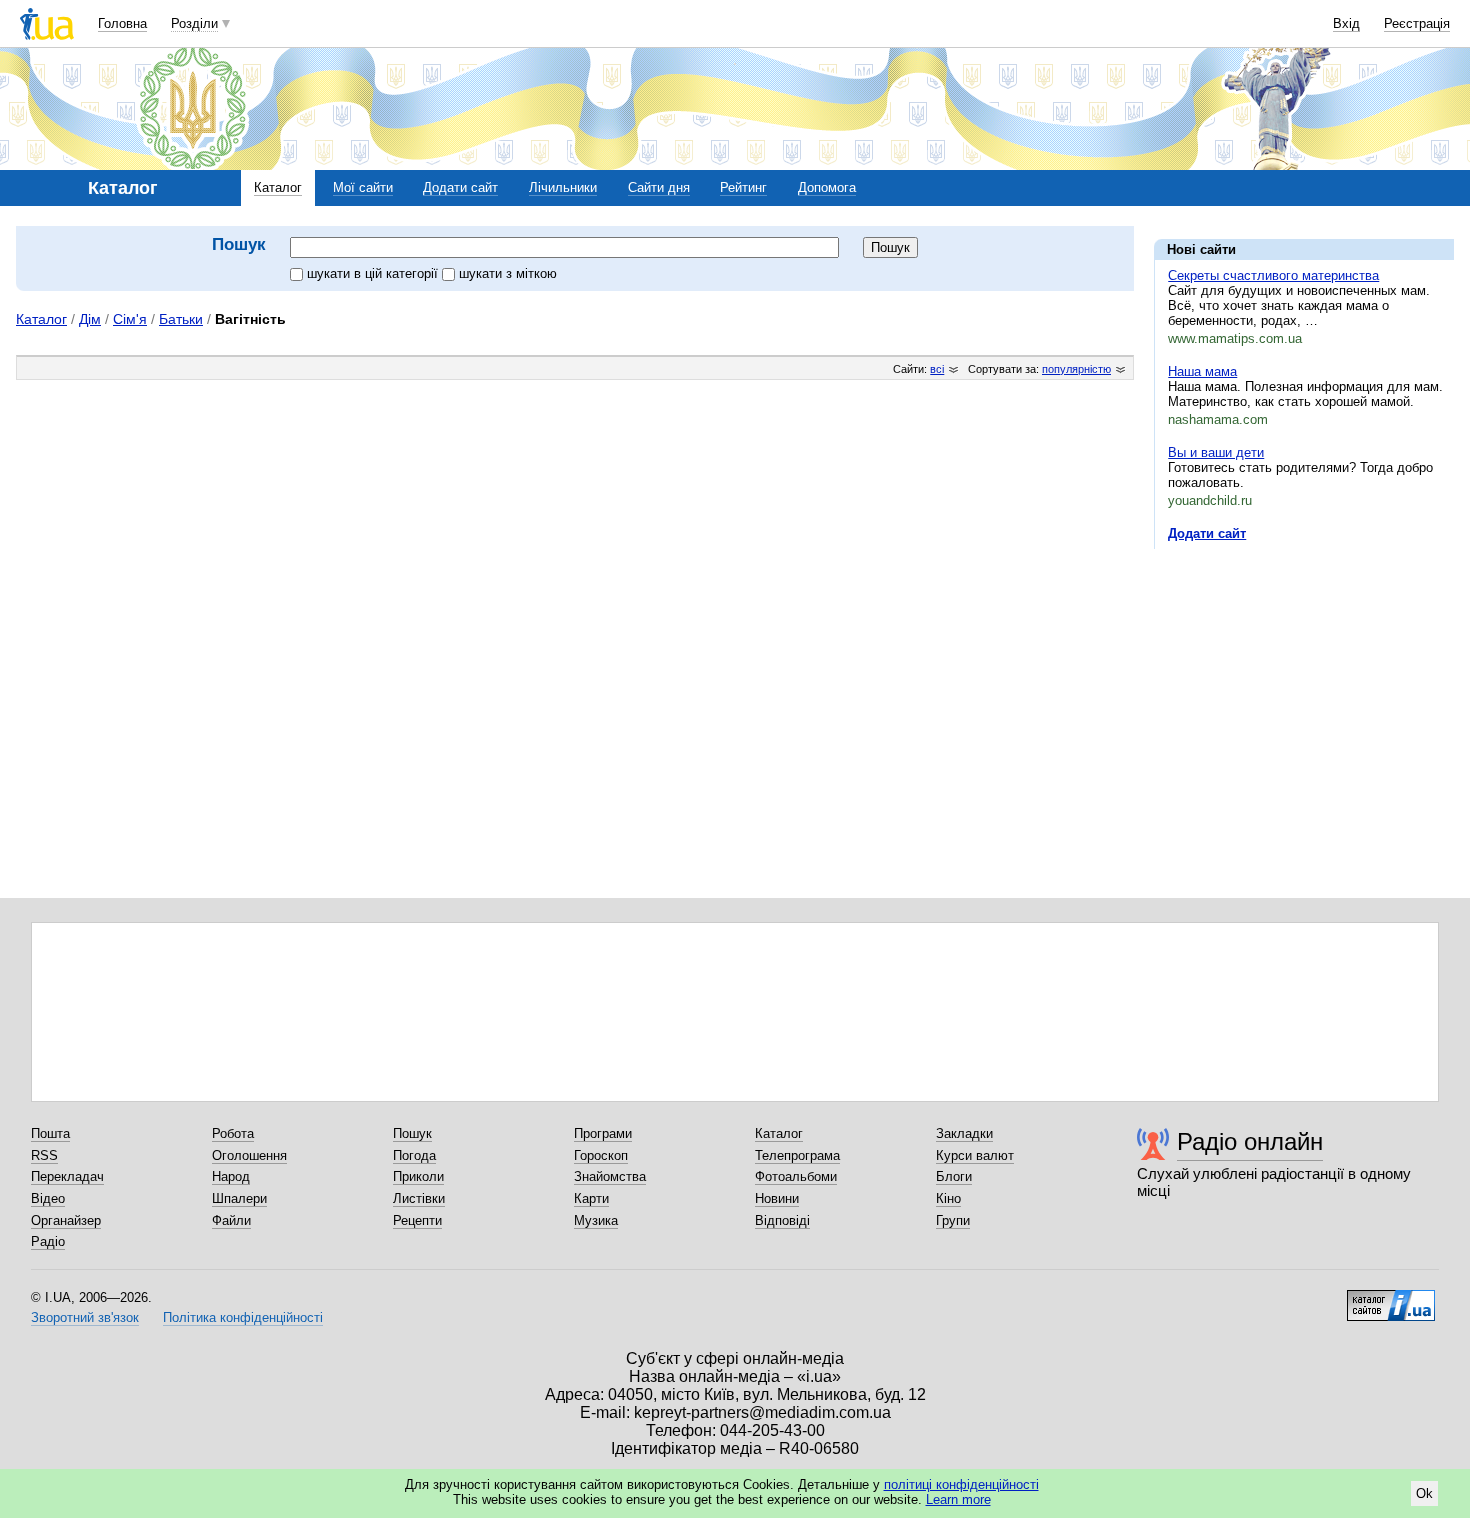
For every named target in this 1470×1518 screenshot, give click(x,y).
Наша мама (1202, 371)
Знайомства (610, 1176)
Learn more (958, 1499)
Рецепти (417, 1220)
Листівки (419, 1198)
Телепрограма (797, 1155)
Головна (122, 23)
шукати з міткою (508, 273)
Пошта (50, 1133)
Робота (233, 1133)
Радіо (48, 1241)
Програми (603, 1133)
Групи (953, 1220)
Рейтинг (743, 187)
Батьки (181, 319)
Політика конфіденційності (243, 1317)
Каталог (278, 187)
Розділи (194, 23)
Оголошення (249, 1155)
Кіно (948, 1198)
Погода (414, 1155)
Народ (231, 1176)
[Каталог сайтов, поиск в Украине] (1391, 1298)
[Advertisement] (1304, 687)
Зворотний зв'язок (85, 1317)
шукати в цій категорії (374, 273)
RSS (44, 1155)
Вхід (1346, 23)
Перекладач (67, 1176)
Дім (90, 319)
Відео (48, 1198)
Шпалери (239, 1198)
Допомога (827, 187)
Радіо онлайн (1250, 1141)
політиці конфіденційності (961, 1484)
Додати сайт (460, 187)
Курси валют (975, 1155)
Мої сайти (363, 187)
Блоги (954, 1176)
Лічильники (563, 187)
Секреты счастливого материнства (1273, 275)
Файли (231, 1220)
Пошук (412, 1133)
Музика (596, 1220)
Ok (1424, 1493)
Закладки (964, 1133)
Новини (777, 1198)
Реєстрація (1417, 23)
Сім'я (130, 319)
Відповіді (782, 1220)
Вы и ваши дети (1216, 452)
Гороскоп (601, 1155)
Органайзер (66, 1220)
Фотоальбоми (796, 1176)
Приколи (418, 1176)
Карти (591, 1198)
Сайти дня (659, 187)
